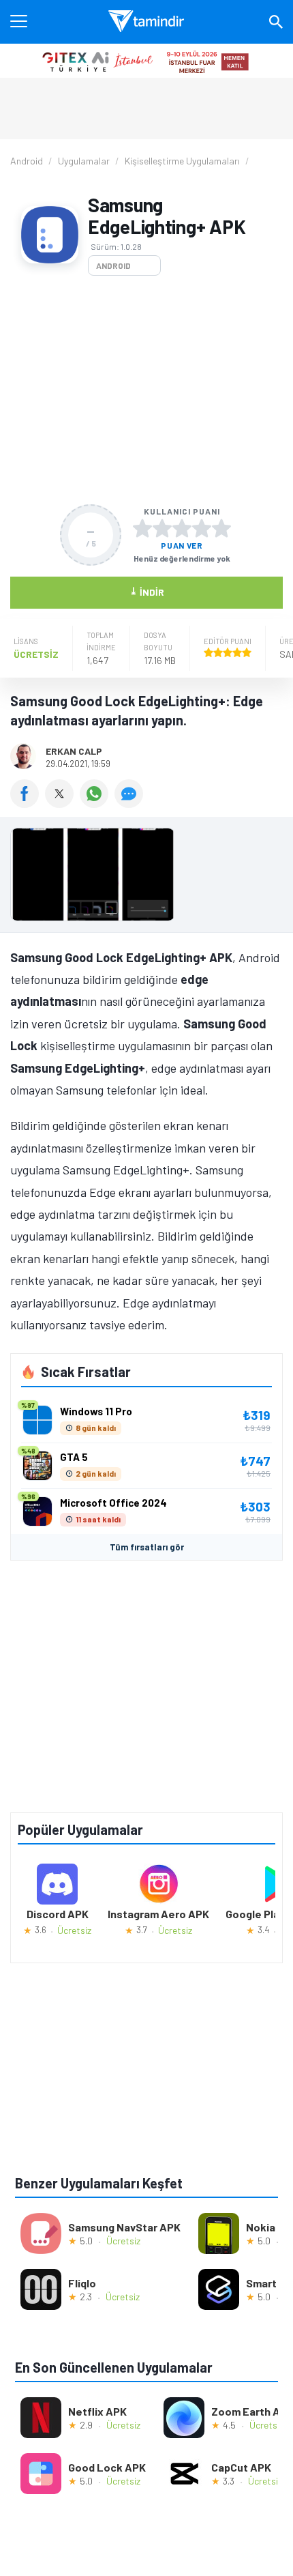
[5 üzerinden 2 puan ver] (162, 528)
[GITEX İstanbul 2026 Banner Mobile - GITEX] (146, 61)
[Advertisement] (146, 390)
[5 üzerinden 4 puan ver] (202, 528)
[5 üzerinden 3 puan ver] (182, 528)
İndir (147, 591)
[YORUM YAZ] (130, 803)
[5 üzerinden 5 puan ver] (221, 528)
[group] (146, 878)
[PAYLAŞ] (28, 803)
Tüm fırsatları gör (147, 1547)
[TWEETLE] (62, 803)
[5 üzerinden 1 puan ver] (142, 528)
